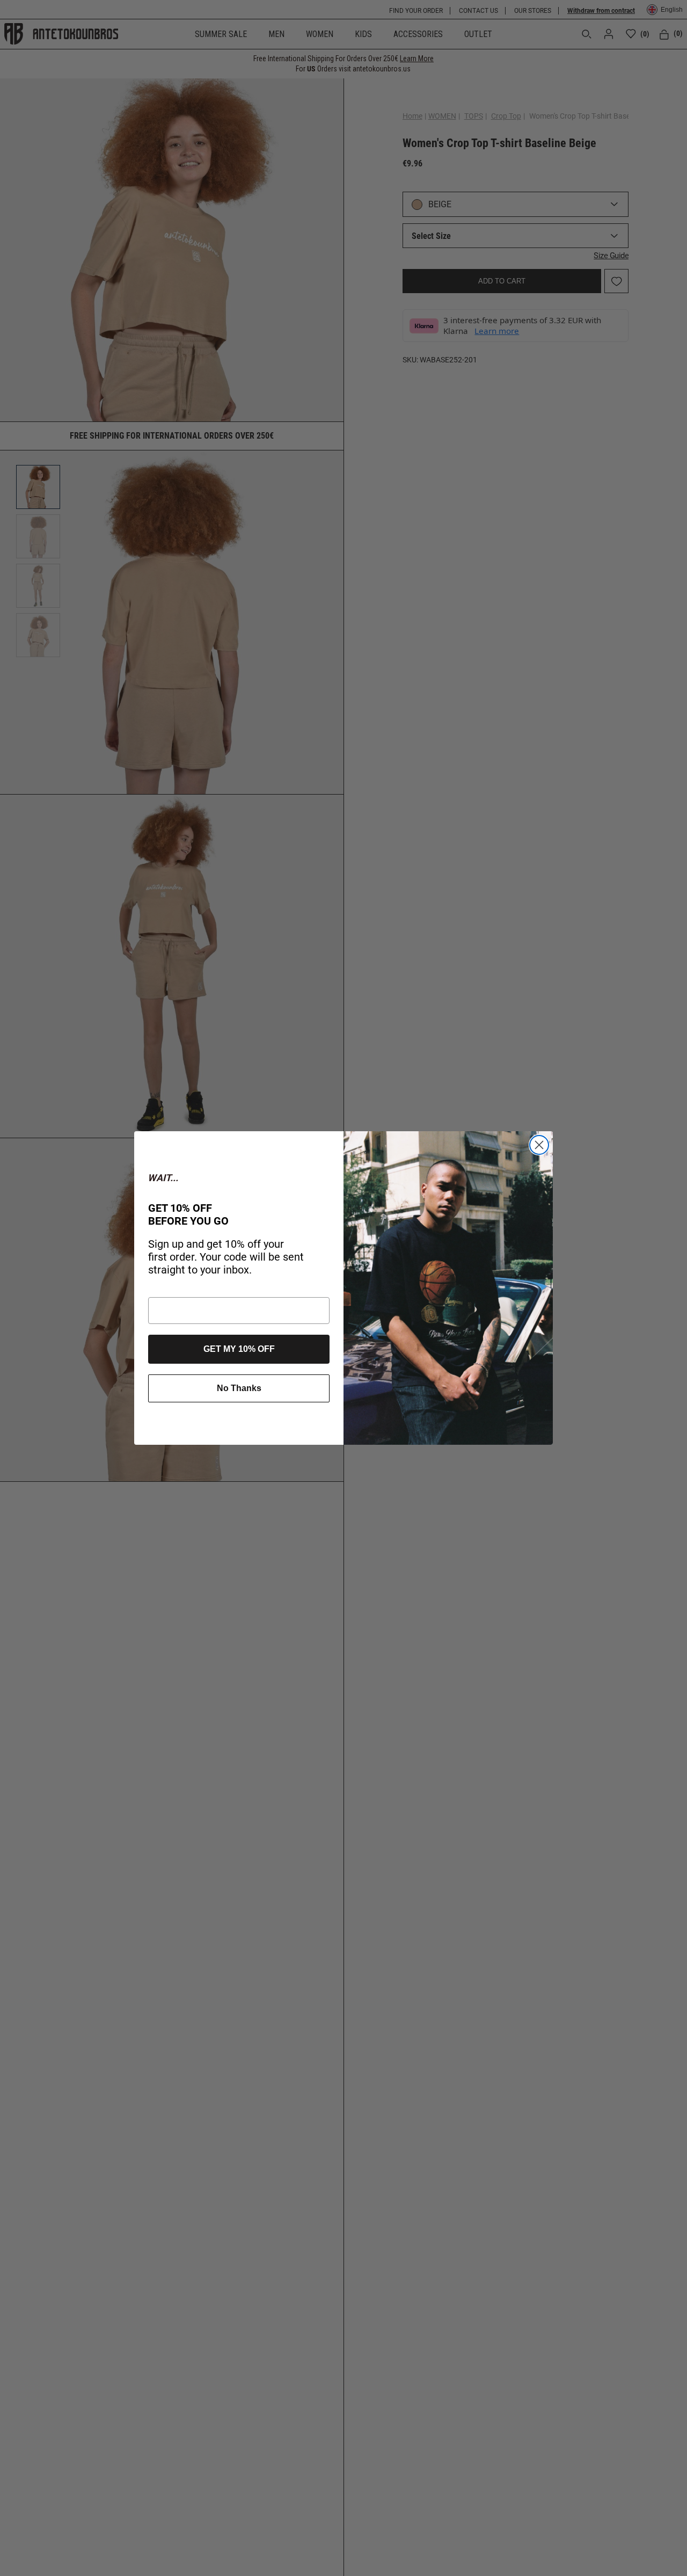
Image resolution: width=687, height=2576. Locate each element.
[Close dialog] (539, 1145)
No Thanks (239, 1388)
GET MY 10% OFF (239, 1349)
